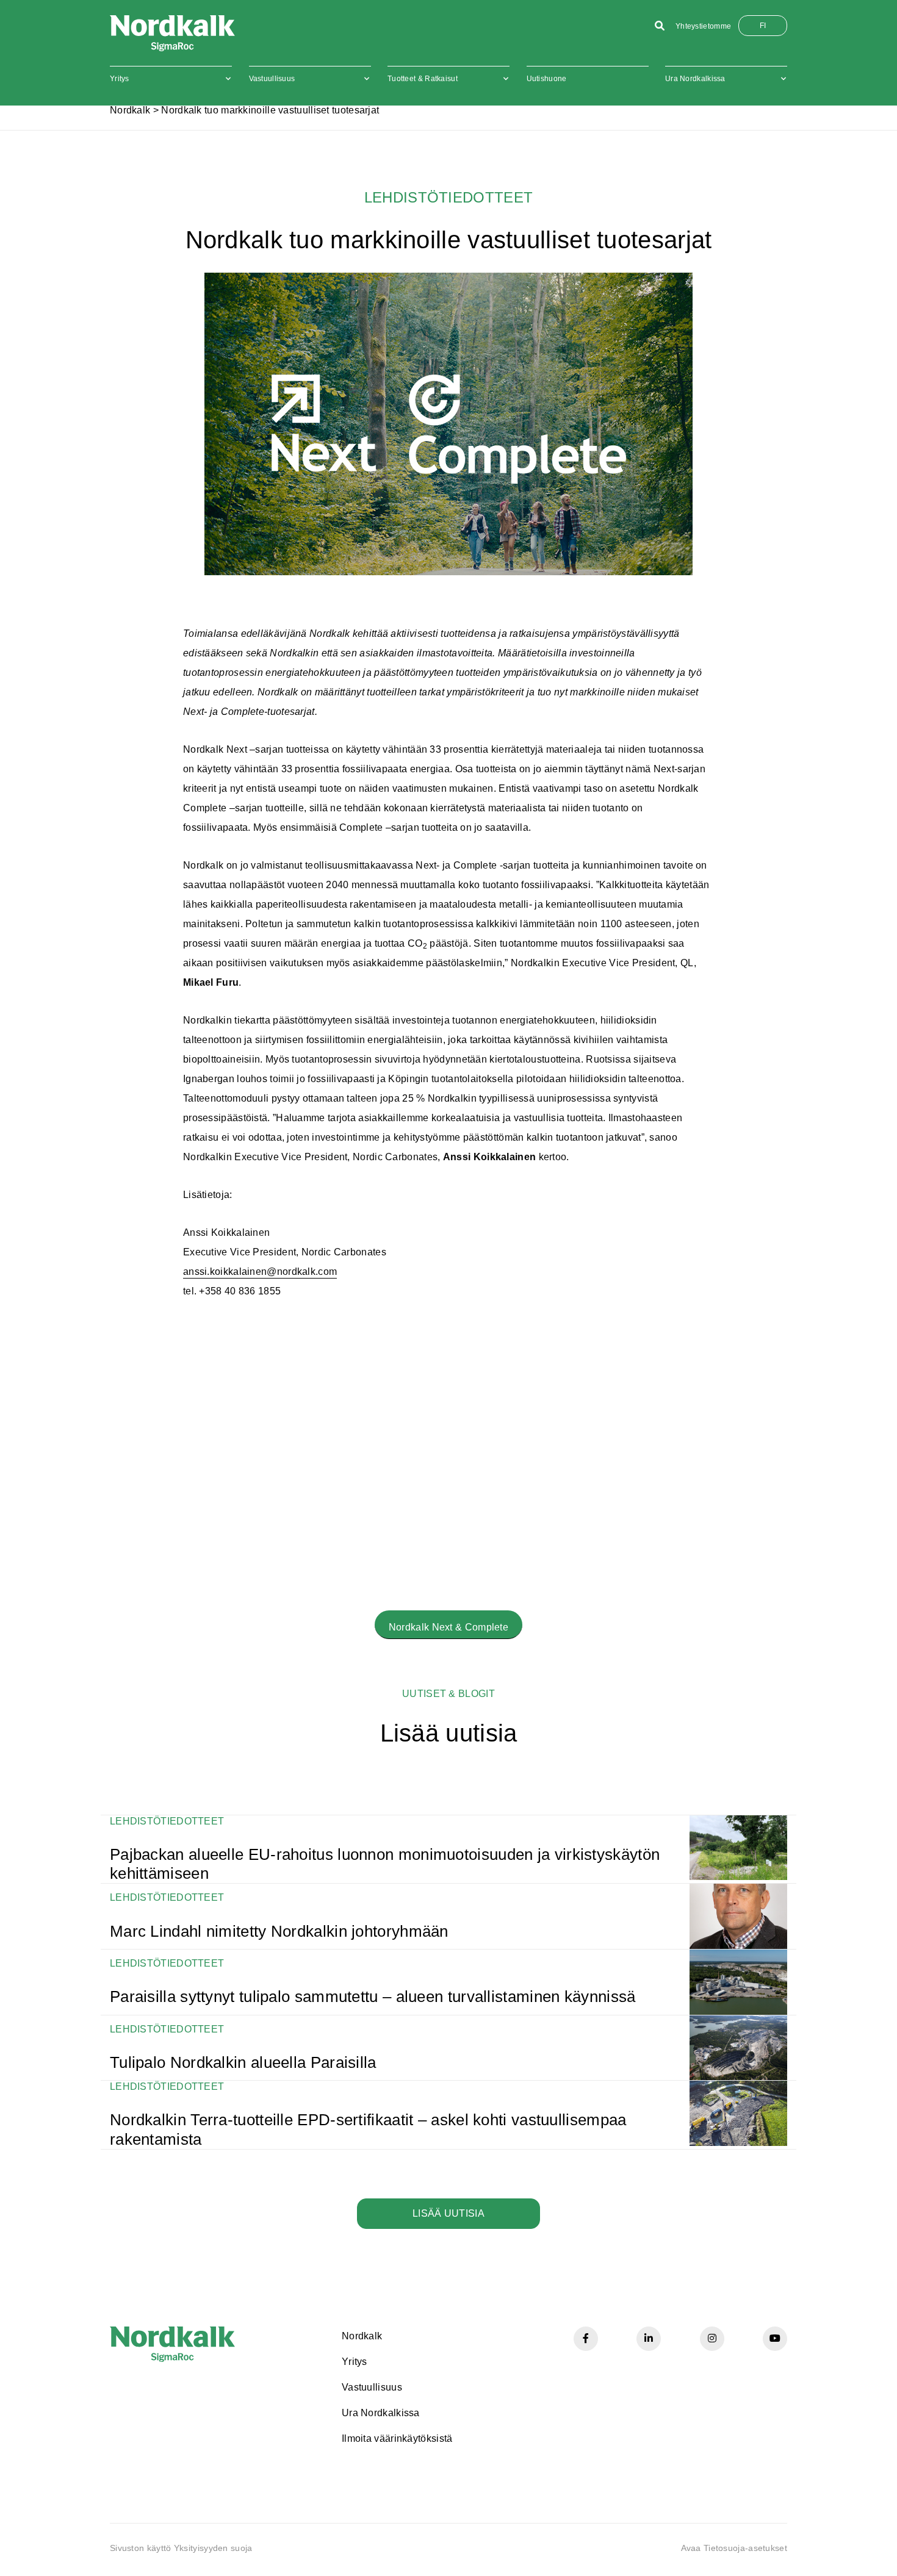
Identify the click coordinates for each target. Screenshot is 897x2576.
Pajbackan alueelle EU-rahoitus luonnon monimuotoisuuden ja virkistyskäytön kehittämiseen (385, 1864)
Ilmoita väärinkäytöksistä (397, 2438)
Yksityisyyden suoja (213, 2548)
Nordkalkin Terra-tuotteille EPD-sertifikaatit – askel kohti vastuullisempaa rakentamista (368, 2129)
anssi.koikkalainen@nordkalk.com (260, 1272)
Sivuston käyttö (141, 2548)
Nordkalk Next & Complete (448, 1627)
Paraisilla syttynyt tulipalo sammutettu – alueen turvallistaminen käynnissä (373, 1997)
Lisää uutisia (448, 2213)
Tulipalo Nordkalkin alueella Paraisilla (243, 2062)
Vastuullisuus (272, 79)
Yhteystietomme (703, 26)
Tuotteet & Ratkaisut (423, 79)
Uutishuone (547, 79)
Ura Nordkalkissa (695, 79)
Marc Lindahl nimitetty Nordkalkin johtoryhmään (279, 1931)
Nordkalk (130, 110)
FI (763, 26)
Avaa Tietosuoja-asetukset (734, 2548)
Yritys (120, 79)
